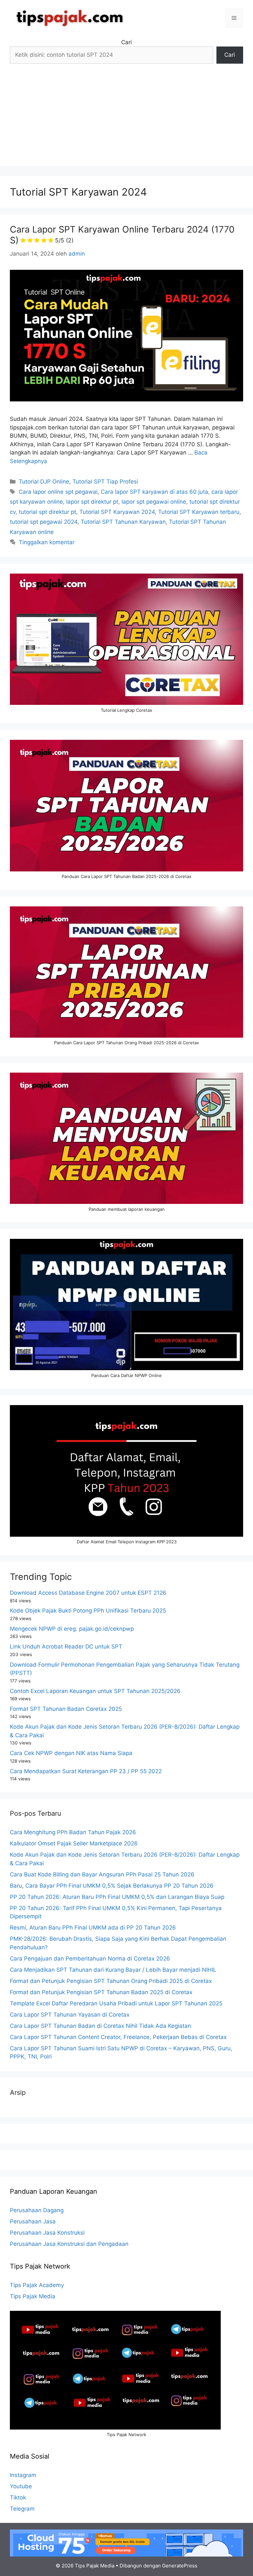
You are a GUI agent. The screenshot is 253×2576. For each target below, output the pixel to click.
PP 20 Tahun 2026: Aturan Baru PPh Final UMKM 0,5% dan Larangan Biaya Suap (117, 1897)
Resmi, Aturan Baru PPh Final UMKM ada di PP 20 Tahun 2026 (93, 1928)
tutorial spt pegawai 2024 (44, 522)
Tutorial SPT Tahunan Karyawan (123, 522)
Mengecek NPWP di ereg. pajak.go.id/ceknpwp (72, 1629)
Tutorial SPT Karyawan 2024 (117, 512)
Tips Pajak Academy (37, 2285)
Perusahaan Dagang (37, 2210)
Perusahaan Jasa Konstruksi (47, 2233)
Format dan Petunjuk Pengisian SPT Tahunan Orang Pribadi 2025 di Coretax (111, 1981)
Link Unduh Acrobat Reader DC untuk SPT (66, 1647)
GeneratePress (180, 2566)
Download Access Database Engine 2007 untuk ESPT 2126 (88, 1593)
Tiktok (18, 2497)
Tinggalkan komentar (47, 542)
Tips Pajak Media (33, 2296)
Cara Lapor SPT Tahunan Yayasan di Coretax (70, 2015)
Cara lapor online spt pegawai (58, 492)
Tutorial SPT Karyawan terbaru (199, 512)
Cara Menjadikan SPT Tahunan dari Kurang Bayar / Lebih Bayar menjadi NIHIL (113, 1970)
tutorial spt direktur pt (47, 512)
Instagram (23, 2475)
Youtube (21, 2486)
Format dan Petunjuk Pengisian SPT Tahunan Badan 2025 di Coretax (101, 1992)
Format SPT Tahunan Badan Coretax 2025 (66, 1709)
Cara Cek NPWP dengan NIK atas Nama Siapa (71, 1753)
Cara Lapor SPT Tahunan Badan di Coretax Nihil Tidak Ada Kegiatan (100, 2026)
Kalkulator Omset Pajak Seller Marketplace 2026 (74, 1843)
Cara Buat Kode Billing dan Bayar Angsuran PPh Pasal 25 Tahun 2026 (102, 1874)
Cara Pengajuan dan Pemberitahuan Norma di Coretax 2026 (90, 1959)
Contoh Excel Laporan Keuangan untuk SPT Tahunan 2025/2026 (95, 1691)
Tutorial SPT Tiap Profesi (105, 482)
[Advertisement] (126, 120)
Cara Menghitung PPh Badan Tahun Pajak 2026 (73, 1832)
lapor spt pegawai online (154, 502)
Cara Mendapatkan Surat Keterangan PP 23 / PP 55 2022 (86, 1771)
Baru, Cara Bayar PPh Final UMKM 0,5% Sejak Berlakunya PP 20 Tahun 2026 (112, 1886)
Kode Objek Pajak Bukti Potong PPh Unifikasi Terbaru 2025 (88, 1611)
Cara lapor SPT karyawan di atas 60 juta (155, 492)
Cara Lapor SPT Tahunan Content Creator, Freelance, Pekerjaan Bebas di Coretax (118, 2037)
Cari (126, 42)
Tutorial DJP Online (44, 482)
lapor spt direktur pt (92, 502)
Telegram (22, 2509)
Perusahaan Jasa (33, 2221)
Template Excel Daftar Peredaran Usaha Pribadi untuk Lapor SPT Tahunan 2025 (116, 2003)
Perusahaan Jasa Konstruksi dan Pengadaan (69, 2244)
